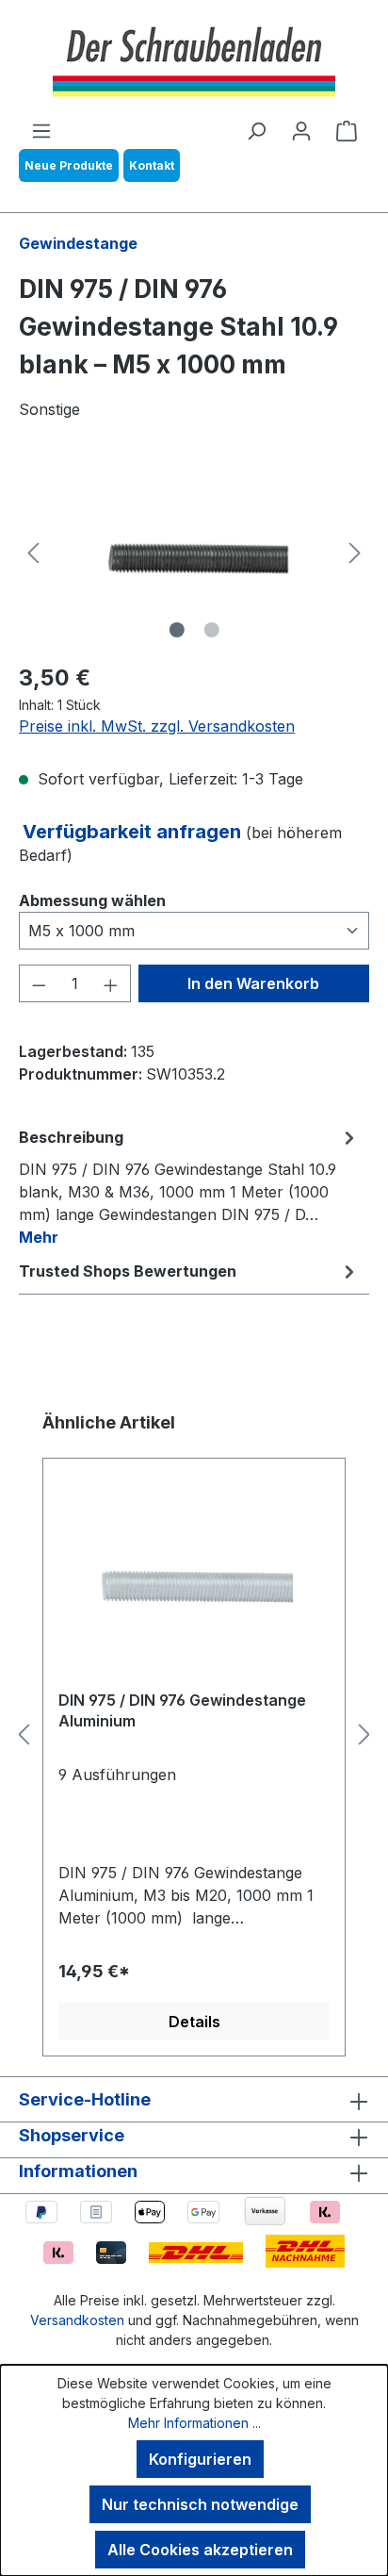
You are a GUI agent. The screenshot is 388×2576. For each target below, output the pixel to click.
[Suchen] (256, 130)
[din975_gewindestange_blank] (194, 553)
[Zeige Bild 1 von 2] (176, 630)
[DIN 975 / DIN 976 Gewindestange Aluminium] (194, 1581)
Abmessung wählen (92, 900)
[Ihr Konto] (301, 130)
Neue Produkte (69, 165)
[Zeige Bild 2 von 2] (211, 630)
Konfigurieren (200, 2459)
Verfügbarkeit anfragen (134, 832)
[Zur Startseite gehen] (194, 59)
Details (194, 2022)
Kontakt (152, 165)
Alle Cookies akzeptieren (200, 2550)
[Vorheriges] (33, 553)
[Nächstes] (355, 553)
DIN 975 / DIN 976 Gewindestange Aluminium (182, 1710)
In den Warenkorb (253, 983)
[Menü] (41, 130)
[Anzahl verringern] (39, 983)
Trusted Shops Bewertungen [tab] (128, 1271)
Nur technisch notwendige (200, 2504)
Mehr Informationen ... (194, 2423)
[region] (194, 553)
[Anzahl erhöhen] (111, 983)
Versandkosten (77, 2320)
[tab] (189, 1186)
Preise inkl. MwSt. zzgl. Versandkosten (157, 726)
